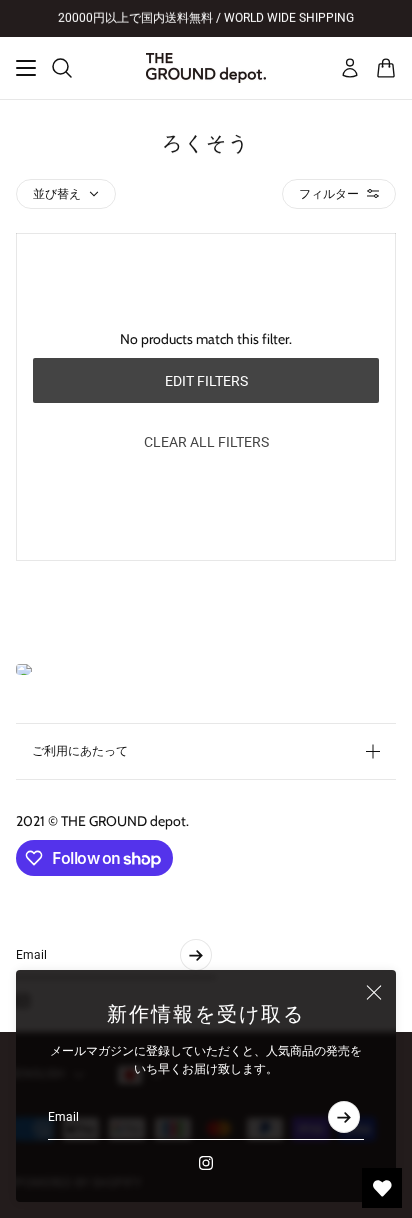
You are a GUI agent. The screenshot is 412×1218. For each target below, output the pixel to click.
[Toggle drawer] (26, 68)
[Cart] (386, 68)
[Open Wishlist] (382, 1188)
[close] (374, 992)
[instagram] (206, 1163)
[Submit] (344, 1117)
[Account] (350, 68)
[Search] (62, 68)
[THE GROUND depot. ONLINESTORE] (206, 68)
